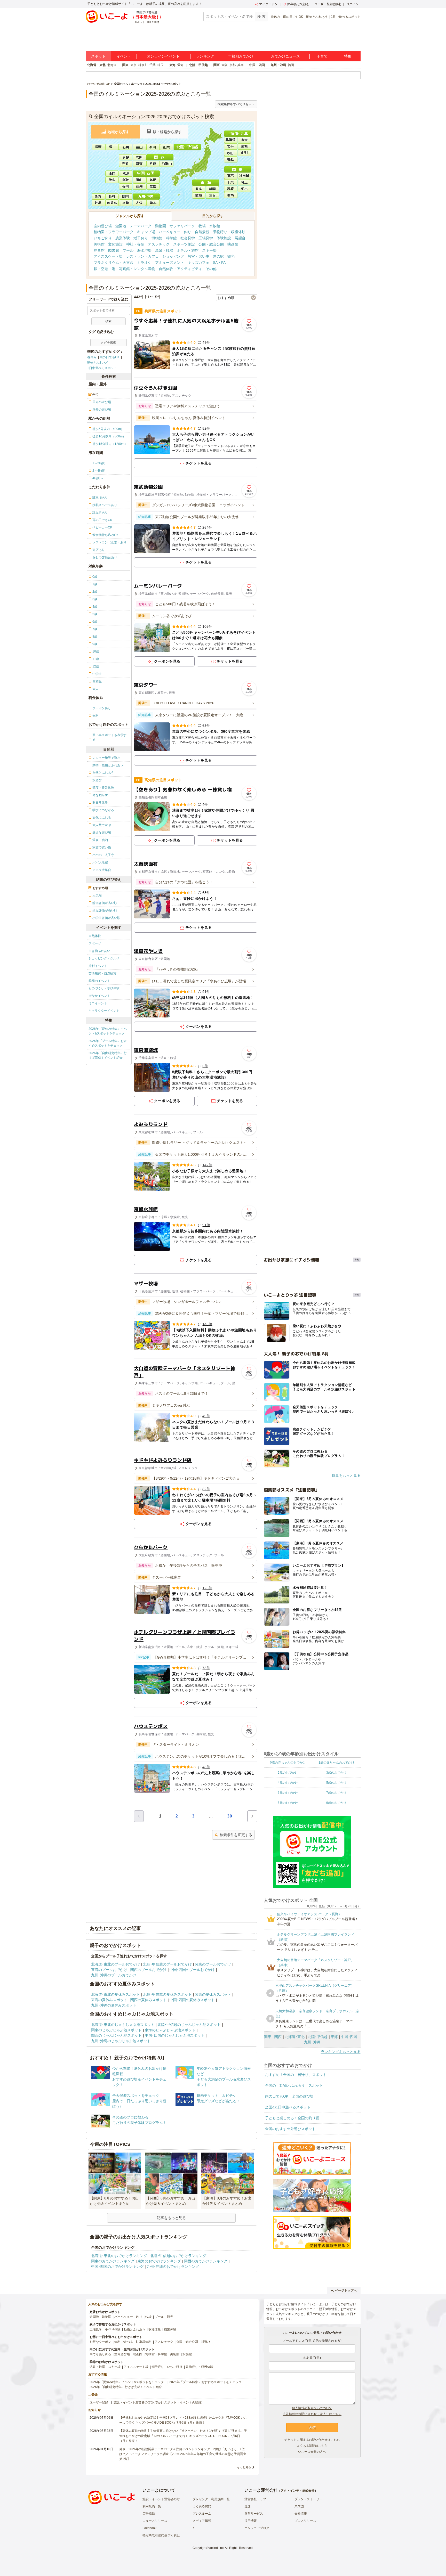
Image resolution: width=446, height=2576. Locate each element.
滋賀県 (139, 164)
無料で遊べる (124, 2342)
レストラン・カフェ (142, 256)
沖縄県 (99, 202)
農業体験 (123, 238)
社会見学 (188, 238)
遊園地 (121, 226)
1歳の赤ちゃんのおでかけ (336, 1763)
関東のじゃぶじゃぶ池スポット (116, 2030)
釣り (188, 232)
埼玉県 (244, 182)
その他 (211, 269)
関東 (125, 65)
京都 (233, 65)
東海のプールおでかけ (109, 1970)
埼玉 (161, 65)
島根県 (153, 180)
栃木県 (244, 189)
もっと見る (244, 2467)
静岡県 (213, 189)
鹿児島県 (112, 202)
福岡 (291, 65)
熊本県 (153, 202)
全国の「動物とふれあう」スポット (294, 2085)
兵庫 (241, 65)
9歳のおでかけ (336, 1803)
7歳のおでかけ (336, 1793)
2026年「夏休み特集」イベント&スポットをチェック (108, 1031)
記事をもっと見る (171, 2218)
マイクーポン (268, 4)
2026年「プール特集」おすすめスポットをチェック (108, 1043)
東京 (133, 65)
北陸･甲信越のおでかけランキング (178, 2256)
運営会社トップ (255, 2499)
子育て (322, 56)
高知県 (140, 186)
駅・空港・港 (105, 269)
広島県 (126, 173)
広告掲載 (149, 2514)
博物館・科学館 (164, 238)
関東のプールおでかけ (213, 1964)
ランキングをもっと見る (341, 2052)
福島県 (231, 159)
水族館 (215, 226)
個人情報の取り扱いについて (312, 2408)
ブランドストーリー (308, 2499)
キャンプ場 (146, 232)
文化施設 (115, 244)
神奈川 (143, 65)
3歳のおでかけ (336, 1773)
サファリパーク (182, 226)
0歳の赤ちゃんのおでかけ (288, 1763)
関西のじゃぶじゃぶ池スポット (116, 2035)
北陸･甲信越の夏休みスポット (167, 1994)
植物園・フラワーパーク (114, 232)
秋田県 (231, 152)
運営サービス (254, 2514)
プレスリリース (305, 2521)
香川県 (126, 186)
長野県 (99, 146)
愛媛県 (153, 186)
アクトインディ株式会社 (298, 2491)
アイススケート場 (108, 256)
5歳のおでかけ (336, 1783)
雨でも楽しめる (100, 2354)
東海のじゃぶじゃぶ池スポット (170, 2030)
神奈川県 (244, 176)
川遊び (206, 2342)
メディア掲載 (202, 2521)
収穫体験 (155, 2329)
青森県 (244, 140)
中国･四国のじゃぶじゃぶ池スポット (175, 2035)
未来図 (299, 2506)
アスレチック (159, 244)
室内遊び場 (103, 226)
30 (230, 1816)
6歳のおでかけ (288, 1793)
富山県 (140, 146)
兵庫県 (153, 164)
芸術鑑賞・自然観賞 (102, 973)
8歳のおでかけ (288, 1803)
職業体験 (170, 2329)
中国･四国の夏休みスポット (192, 2000)
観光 (231, 256)
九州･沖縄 (312, 2042)
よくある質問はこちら (312, 2446)
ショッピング (173, 256)
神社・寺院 (135, 244)
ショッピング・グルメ (104, 958)
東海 (172, 65)
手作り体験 (113, 2329)
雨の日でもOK (293, 17)
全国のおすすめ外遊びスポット (290, 2129)
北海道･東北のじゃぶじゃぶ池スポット (123, 2025)
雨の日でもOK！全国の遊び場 (289, 2096)
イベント (124, 56)
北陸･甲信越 (318, 2037)
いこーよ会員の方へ (312, 2452)
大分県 (140, 202)
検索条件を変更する (236, 1835)
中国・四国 (257, 65)
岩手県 (231, 146)
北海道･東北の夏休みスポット (116, 1994)
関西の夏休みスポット (148, 2000)
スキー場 (209, 250)
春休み (275, 17)
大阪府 (139, 157)
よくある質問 (202, 2506)
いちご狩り (103, 238)
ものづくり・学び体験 (104, 988)
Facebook (149, 2528)
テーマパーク (141, 226)
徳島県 (112, 180)
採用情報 (251, 2521)
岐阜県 (199, 189)
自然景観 (202, 232)
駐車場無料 (144, 2342)
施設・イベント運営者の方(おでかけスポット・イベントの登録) (158, 2402)
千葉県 (231, 182)
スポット (98, 56)
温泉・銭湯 (164, 250)
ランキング (205, 56)
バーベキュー (170, 232)
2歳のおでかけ (288, 1773)
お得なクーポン (100, 2342)
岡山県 (140, 180)
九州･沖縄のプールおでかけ (114, 1975)
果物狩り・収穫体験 (229, 232)
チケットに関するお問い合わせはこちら (312, 2440)
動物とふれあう (317, 17)
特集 (348, 56)
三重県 (213, 195)
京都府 (126, 157)
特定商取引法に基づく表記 (161, 2535)
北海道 (112, 65)
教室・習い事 (198, 256)
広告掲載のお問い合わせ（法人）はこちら (312, 2414)
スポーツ (95, 943)
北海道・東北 (96, 65)
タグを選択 (108, 343)
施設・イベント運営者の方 (161, 2499)
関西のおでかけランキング (206, 2261)
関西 (217, 65)
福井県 (112, 146)
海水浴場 (144, 250)
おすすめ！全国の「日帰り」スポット (296, 2075)
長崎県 (112, 196)
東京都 (231, 176)
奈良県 (126, 164)
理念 (248, 2506)
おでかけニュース (285, 56)
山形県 (244, 152)
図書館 (114, 250)
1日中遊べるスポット (346, 17)
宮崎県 (126, 202)
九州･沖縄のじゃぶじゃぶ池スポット (121, 2041)
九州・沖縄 (278, 65)
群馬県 (231, 195)
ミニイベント (98, 1003)
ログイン (352, 4)
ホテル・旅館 (188, 250)
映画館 (233, 244)
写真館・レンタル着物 (137, 269)
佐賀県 (99, 196)
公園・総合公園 (211, 244)
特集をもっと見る (346, 1476)
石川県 (126, 146)
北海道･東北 (295, 2037)
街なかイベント (99, 996)
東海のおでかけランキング (159, 2261)
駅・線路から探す (167, 132)
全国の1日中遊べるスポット (288, 2107)
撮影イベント (98, 966)
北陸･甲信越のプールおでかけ (167, 1964)
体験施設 (224, 238)
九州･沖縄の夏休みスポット (114, 2005)
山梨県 (167, 146)
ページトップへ (346, 2290)
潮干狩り (141, 238)
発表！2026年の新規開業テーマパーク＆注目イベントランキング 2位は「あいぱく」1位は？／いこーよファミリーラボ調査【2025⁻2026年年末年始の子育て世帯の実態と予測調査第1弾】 (183, 2454)
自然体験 (95, 936)
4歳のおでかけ (288, 1783)
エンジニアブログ (257, 2528)
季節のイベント (99, 981)
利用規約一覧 (152, 2506)
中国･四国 (349, 2037)
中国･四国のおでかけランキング (117, 2267)
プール (128, 250)
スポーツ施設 (184, 244)
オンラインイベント (163, 56)
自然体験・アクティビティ (180, 269)
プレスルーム (202, 2514)
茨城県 (231, 189)
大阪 (225, 65)
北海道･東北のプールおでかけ (116, 1964)
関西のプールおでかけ (148, 1970)
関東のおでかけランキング (113, 2261)
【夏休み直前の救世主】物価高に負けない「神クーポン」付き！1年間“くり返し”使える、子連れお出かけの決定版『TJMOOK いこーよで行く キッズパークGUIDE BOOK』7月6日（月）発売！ (183, 2436)
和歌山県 (167, 164)
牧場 (202, 226)
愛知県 (199, 195)
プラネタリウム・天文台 (114, 263)
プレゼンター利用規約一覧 (211, 2499)
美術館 (99, 244)
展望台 (240, 238)
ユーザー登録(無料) (328, 4)
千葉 (153, 65)
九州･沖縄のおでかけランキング (173, 2267)
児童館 (99, 250)
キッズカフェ (198, 263)
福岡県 (126, 196)
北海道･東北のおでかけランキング (119, 2256)
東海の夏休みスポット (109, 2000)
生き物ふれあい (99, 951)
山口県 (112, 173)
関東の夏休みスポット (213, 1994)
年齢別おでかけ (241, 56)
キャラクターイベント (104, 1011)
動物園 (161, 226)
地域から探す (118, 132)
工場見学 (206, 238)
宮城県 (244, 146)
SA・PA (219, 263)
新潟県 (153, 146)
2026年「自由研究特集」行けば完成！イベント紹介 (108, 1055)
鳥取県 (126, 180)
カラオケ (144, 263)
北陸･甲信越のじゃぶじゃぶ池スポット (189, 2025)
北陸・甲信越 (198, 65)
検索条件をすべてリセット (236, 104)
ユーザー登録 (99, 2402)
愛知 (180, 65)
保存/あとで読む (298, 4)
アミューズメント (170, 263)
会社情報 (301, 2514)
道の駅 (218, 256)
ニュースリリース (155, 2521)
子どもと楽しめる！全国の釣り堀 (292, 2118)
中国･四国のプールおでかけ (192, 1970)
